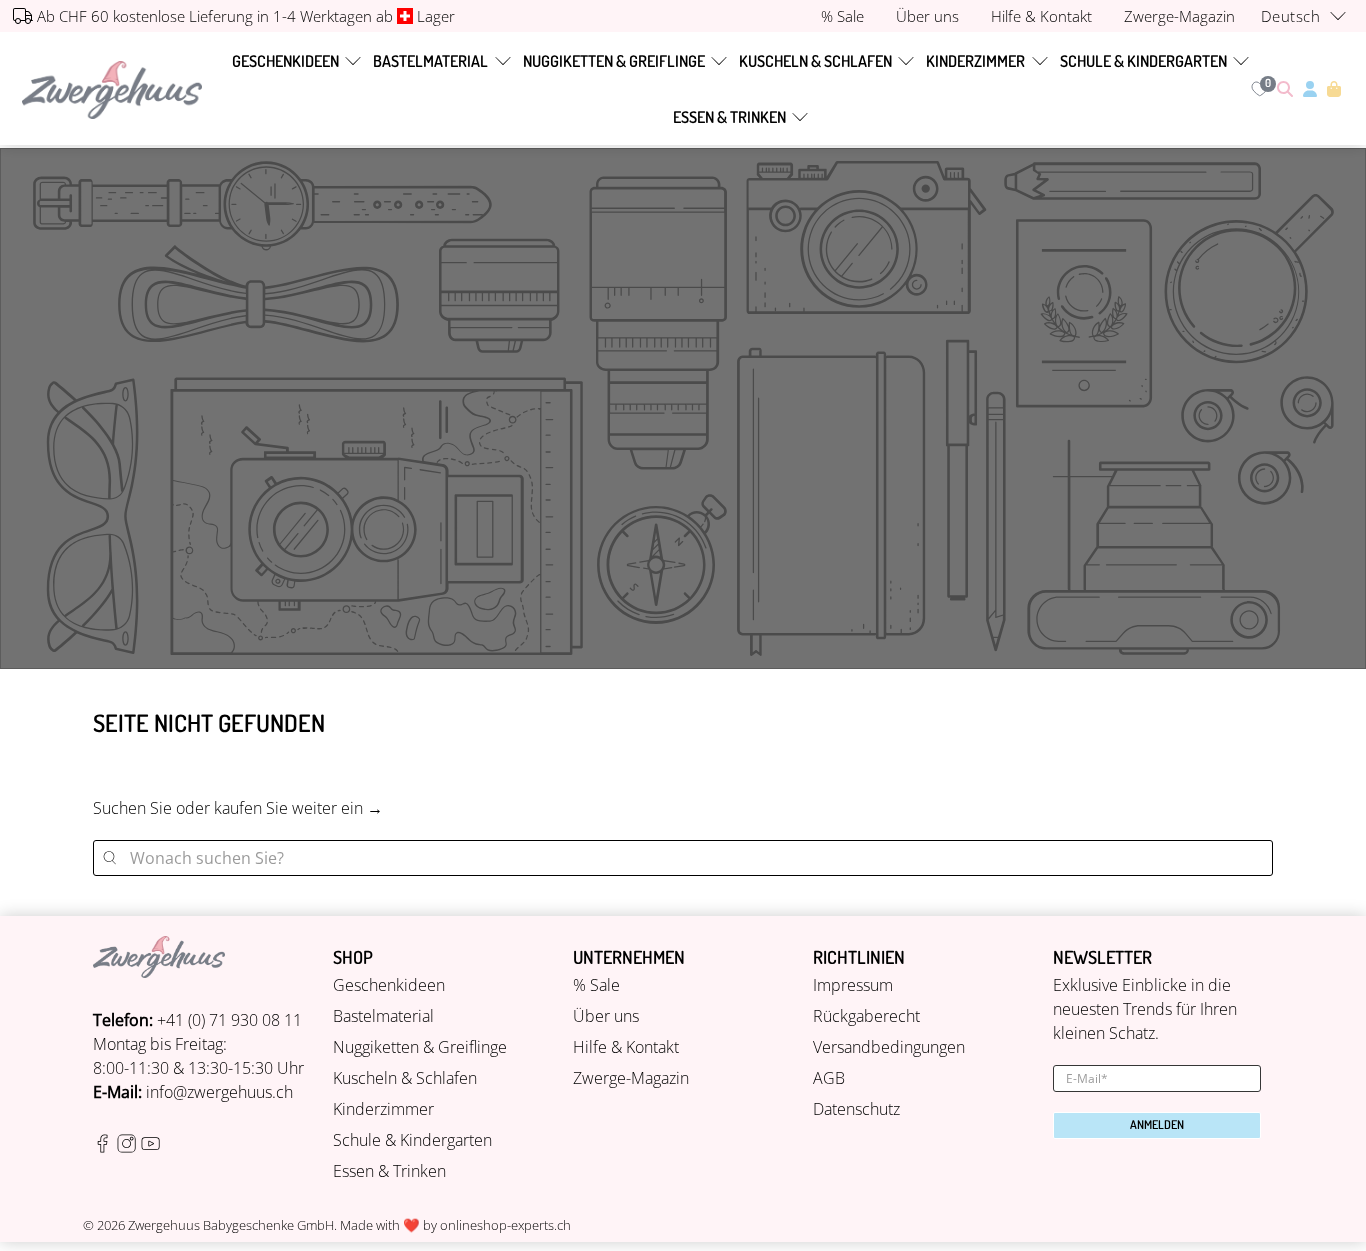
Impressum (853, 985)
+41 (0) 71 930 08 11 (229, 1020)
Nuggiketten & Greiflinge (614, 61)
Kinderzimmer (975, 61)
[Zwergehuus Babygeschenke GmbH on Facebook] (102, 1147)
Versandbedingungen (889, 1047)
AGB (829, 1078)
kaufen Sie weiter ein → (298, 808)
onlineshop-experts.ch (505, 1225)
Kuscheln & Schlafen (815, 61)
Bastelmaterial (430, 61)
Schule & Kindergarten (1143, 61)
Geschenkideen (285, 61)
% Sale (596, 985)
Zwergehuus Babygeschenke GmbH (231, 1225)
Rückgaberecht (866, 1016)
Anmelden (1157, 1124)
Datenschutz (856, 1109)
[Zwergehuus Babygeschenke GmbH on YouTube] (150, 1147)
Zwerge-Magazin (631, 1078)
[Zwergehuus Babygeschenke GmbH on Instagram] (126, 1147)
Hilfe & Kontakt (626, 1047)
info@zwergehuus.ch (219, 1092)
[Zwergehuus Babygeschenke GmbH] (112, 89)
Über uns (606, 1016)
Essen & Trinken (729, 117)
